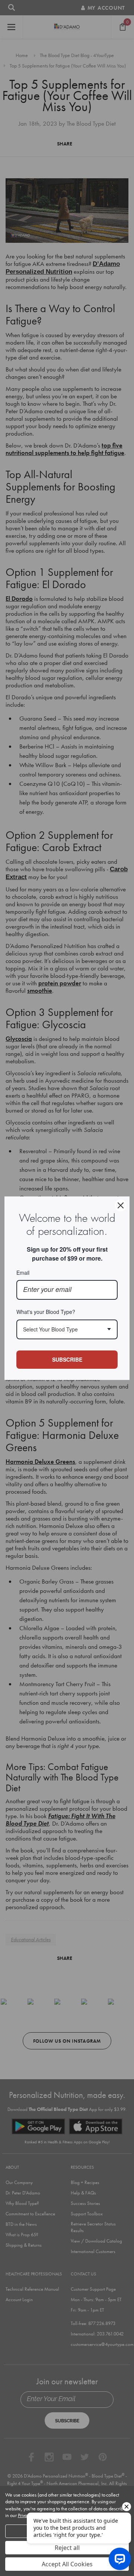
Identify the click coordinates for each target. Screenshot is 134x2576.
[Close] (121, 1205)
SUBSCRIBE (67, 1359)
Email (23, 1273)
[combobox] (67, 1329)
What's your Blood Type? (46, 1312)
